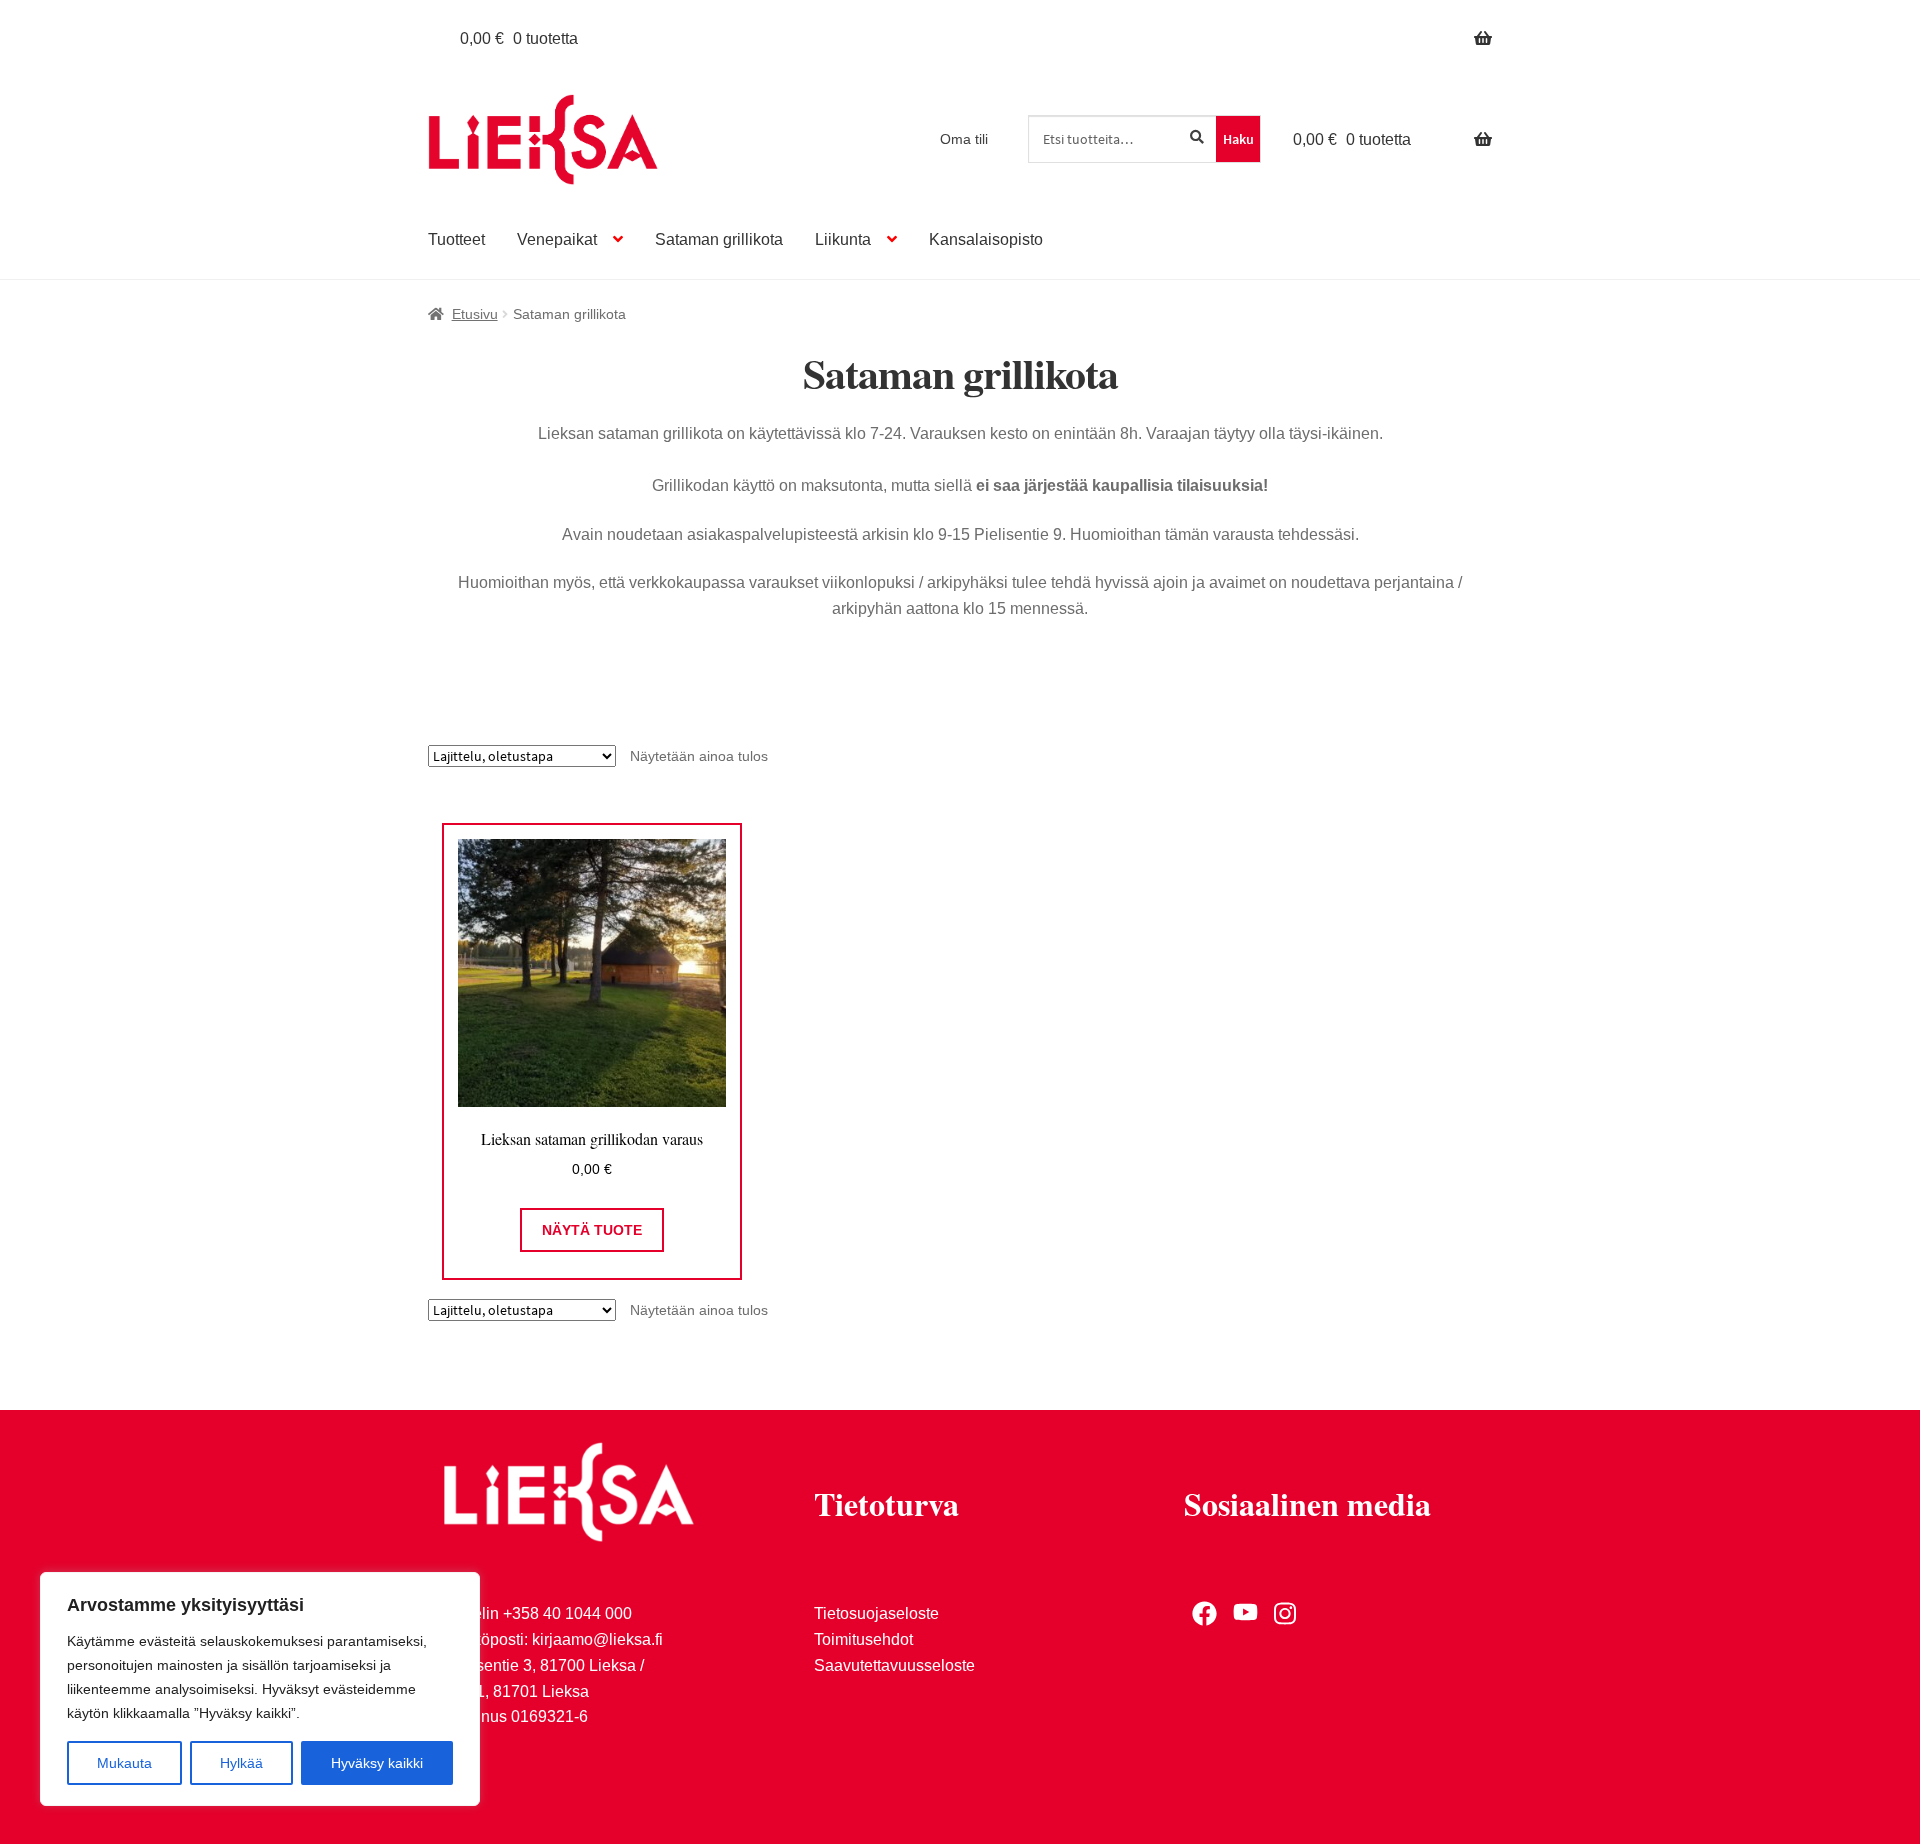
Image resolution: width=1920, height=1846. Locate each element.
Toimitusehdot (863, 1639)
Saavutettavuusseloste (894, 1665)
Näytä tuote (592, 1230)
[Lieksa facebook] (1204, 1613)
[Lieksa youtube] (1245, 1613)
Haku (1238, 139)
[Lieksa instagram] (1286, 1613)
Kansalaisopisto (986, 239)
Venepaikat (557, 239)
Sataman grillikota (719, 239)
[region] (260, 1689)
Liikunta (843, 239)
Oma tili (964, 139)
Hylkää (241, 1763)
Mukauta (124, 1763)
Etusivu (475, 314)
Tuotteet (456, 239)
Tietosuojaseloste (876, 1613)
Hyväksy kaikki (377, 1763)
